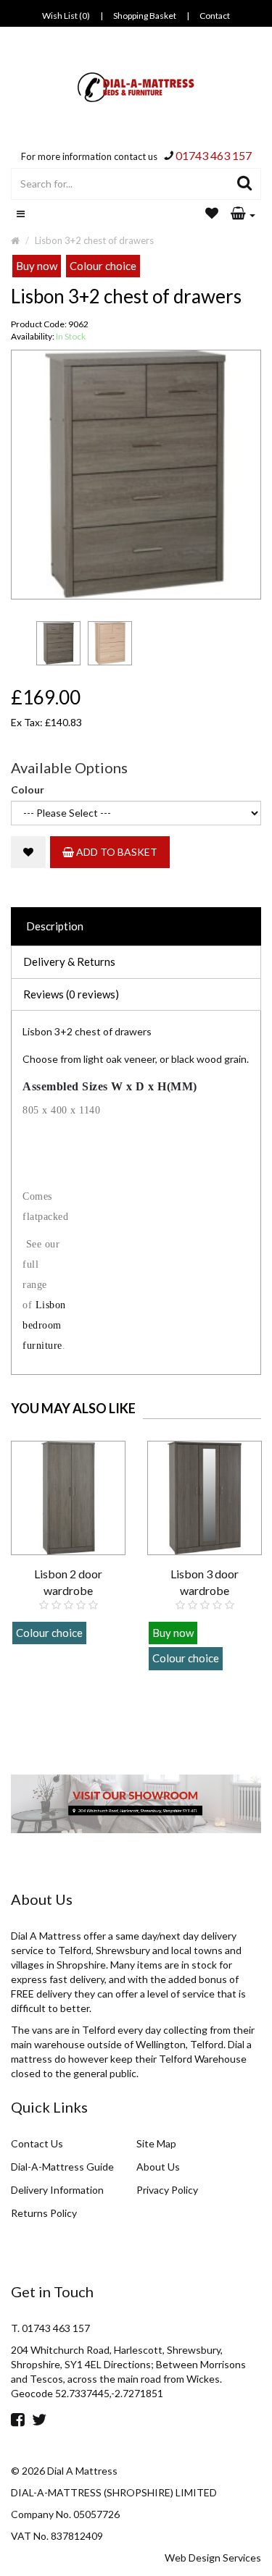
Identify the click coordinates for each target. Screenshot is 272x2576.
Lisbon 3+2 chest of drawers (94, 240)
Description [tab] (55, 926)
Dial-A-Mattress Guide (62, 2167)
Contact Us (37, 2143)
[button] (243, 214)
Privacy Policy (167, 2190)
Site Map (156, 2143)
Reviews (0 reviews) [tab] (71, 994)
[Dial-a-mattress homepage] (136, 87)
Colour (28, 790)
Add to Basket (116, 852)
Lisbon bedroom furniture (44, 1325)
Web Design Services (213, 2558)
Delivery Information (57, 2190)
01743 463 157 (214, 155)
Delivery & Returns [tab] (69, 961)
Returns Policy (44, 2213)
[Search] (245, 184)
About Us (158, 2167)
